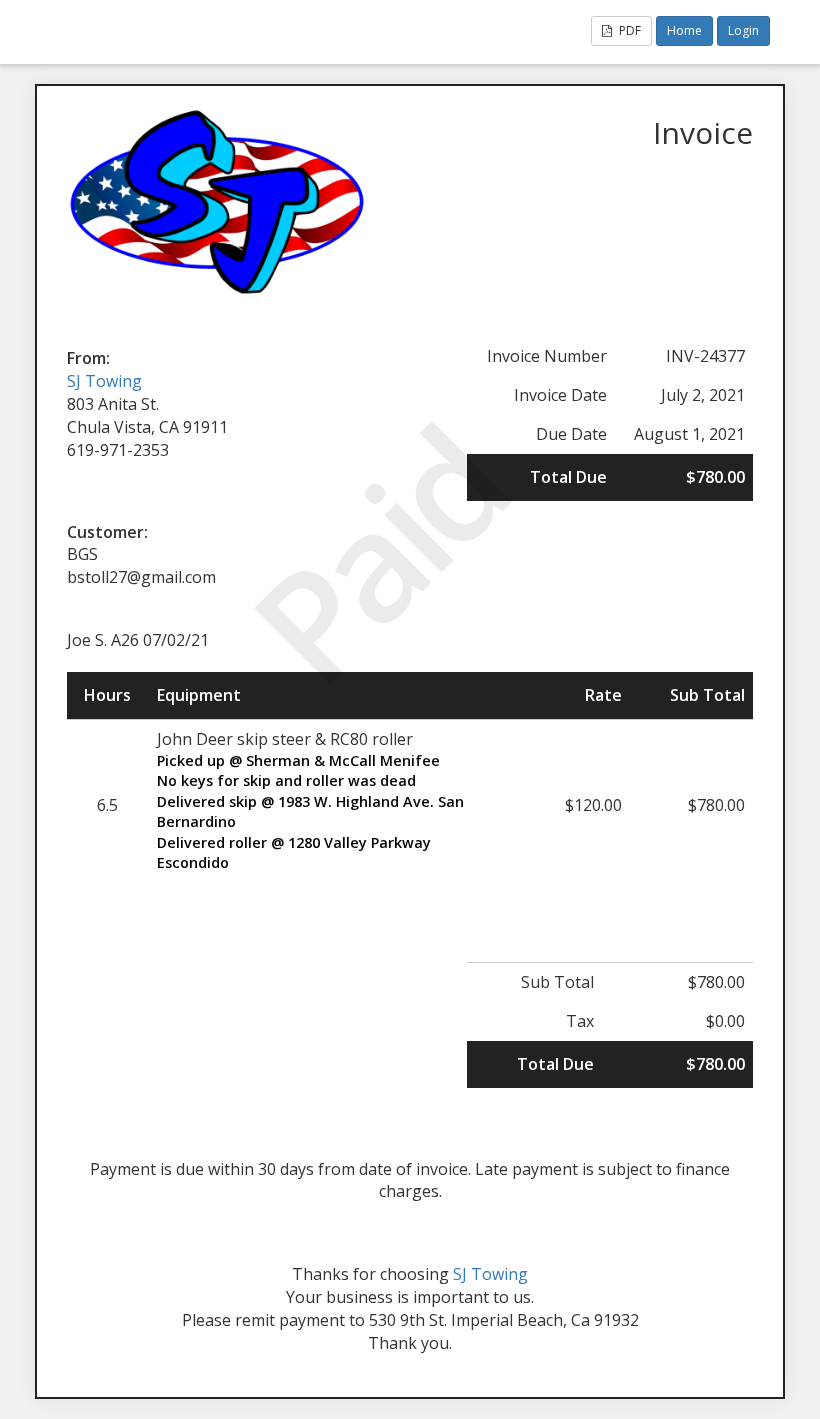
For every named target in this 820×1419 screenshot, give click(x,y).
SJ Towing (104, 381)
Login (743, 30)
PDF (628, 30)
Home (684, 30)
